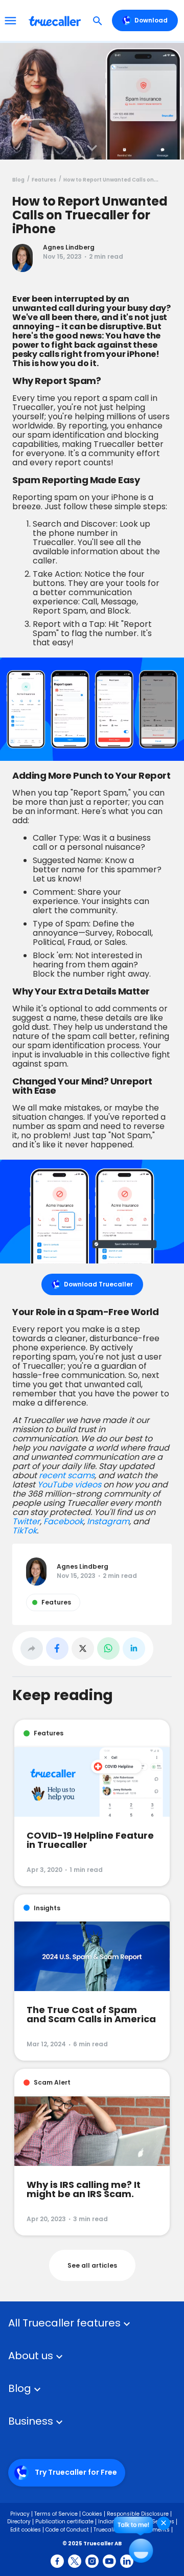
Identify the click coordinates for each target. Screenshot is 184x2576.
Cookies (92, 2514)
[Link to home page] (56, 20)
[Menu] (10, 20)
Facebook (63, 1521)
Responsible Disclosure (138, 2514)
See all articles (92, 2265)
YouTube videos (69, 1485)
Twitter (26, 1521)
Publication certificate (64, 2522)
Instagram (108, 1521)
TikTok (25, 1531)
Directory (19, 2522)
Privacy (20, 2514)
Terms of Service (56, 2514)
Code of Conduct (67, 2530)
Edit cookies (26, 2530)
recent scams (67, 1475)
